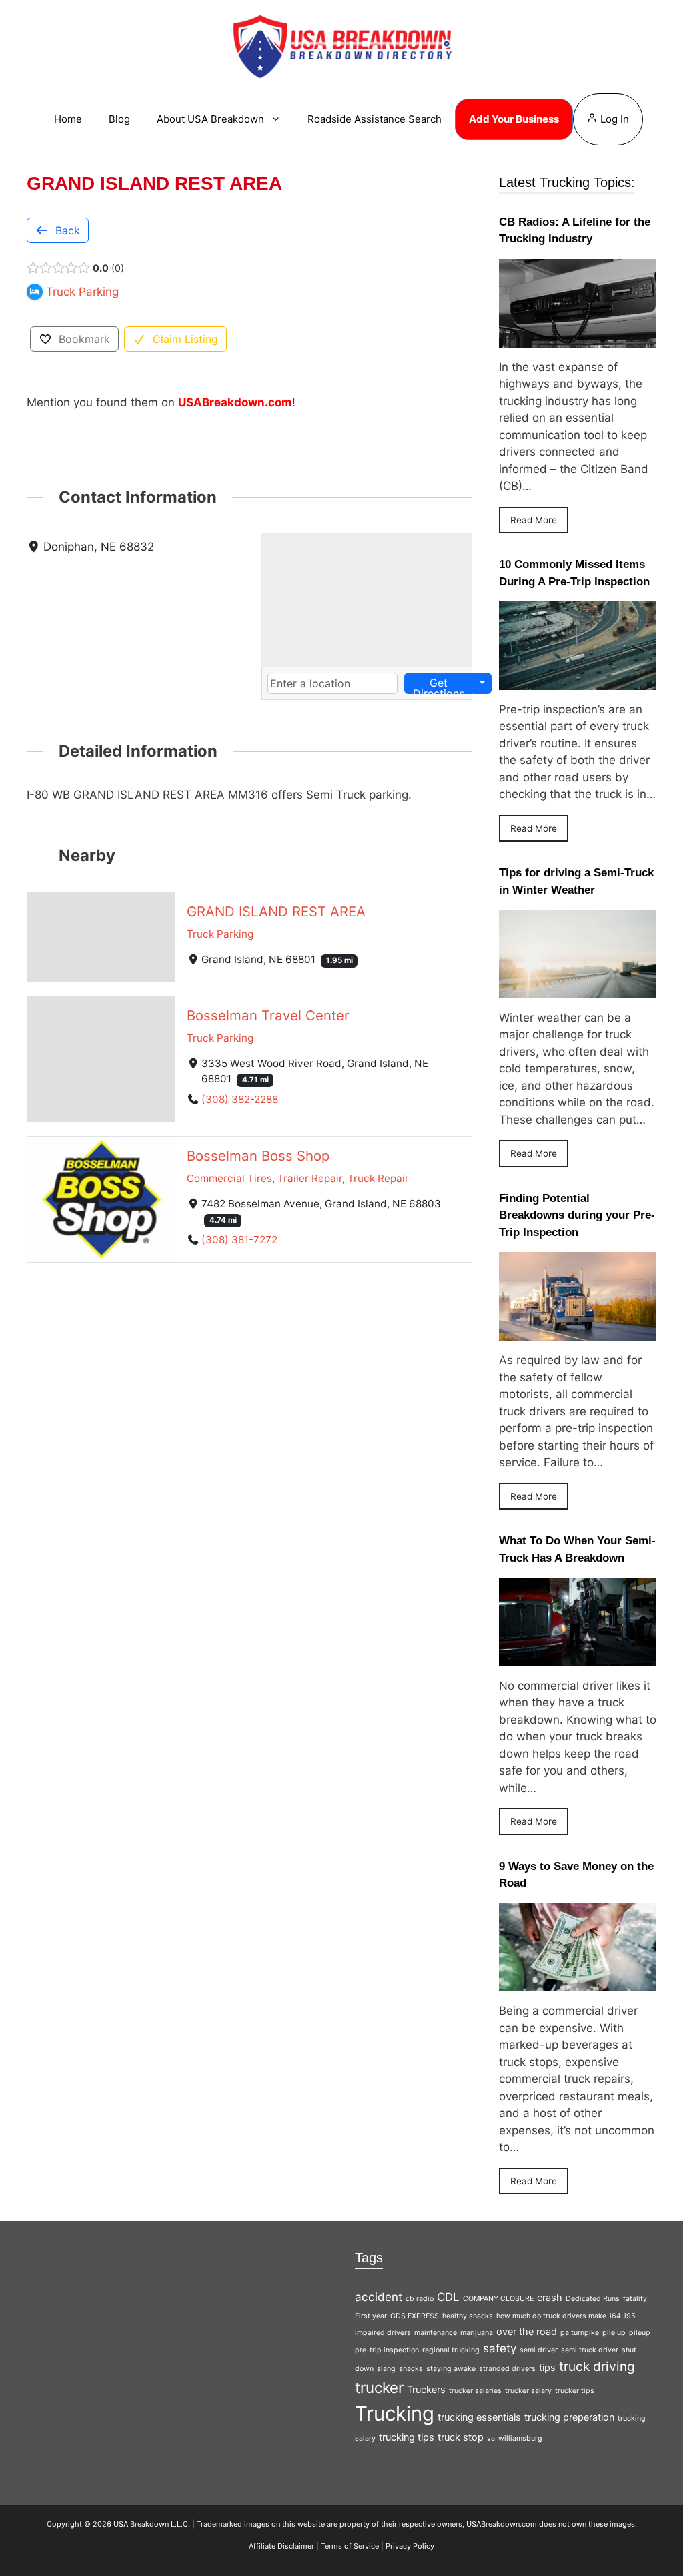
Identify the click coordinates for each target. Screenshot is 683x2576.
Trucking (395, 2413)
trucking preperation (569, 2417)
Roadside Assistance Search (375, 119)
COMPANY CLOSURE (498, 2299)
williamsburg (520, 2438)
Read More (534, 520)
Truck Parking (220, 934)
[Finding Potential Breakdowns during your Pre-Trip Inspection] (578, 1332)
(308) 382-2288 (240, 1099)
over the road (527, 2331)
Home (68, 119)
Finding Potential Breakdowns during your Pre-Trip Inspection (577, 1215)
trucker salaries (475, 2391)
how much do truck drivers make (551, 2316)
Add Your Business (514, 119)
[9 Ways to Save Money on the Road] (578, 1983)
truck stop (461, 2437)
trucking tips (407, 2437)
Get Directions (439, 685)
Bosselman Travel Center (268, 1015)
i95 (630, 2316)
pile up (614, 2333)
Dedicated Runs (593, 2299)
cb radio (420, 2299)
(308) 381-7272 (239, 1239)
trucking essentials (479, 2417)
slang (386, 2369)
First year (371, 2316)
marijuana (477, 2333)
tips (547, 2367)
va (491, 2438)
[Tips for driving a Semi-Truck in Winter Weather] (578, 989)
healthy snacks (468, 2316)
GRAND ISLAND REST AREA (276, 911)
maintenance (436, 2333)
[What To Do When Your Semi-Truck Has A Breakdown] (578, 1657)
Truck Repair (378, 1178)
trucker (379, 2387)
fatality (635, 2299)
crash (550, 2297)
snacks (411, 2369)
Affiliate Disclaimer (281, 2546)
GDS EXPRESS (415, 2316)
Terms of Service (350, 2546)
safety (500, 2348)
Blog (119, 119)
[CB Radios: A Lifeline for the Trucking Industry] (578, 338)
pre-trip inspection (387, 2350)
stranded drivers (507, 2369)
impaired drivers (383, 2333)
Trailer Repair (310, 1178)
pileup (640, 2333)
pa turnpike (580, 2333)
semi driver (539, 2350)
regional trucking (451, 2350)
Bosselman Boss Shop (258, 1155)
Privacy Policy (410, 2546)
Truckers (426, 2389)
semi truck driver (590, 2350)
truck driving (597, 2366)
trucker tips (575, 2391)
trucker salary (528, 2391)
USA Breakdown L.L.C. (152, 2524)
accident (379, 2297)
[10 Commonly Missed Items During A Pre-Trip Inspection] (578, 681)
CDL (448, 2297)
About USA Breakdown (210, 119)
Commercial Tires (229, 1178)
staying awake (451, 2369)
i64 (615, 2316)
